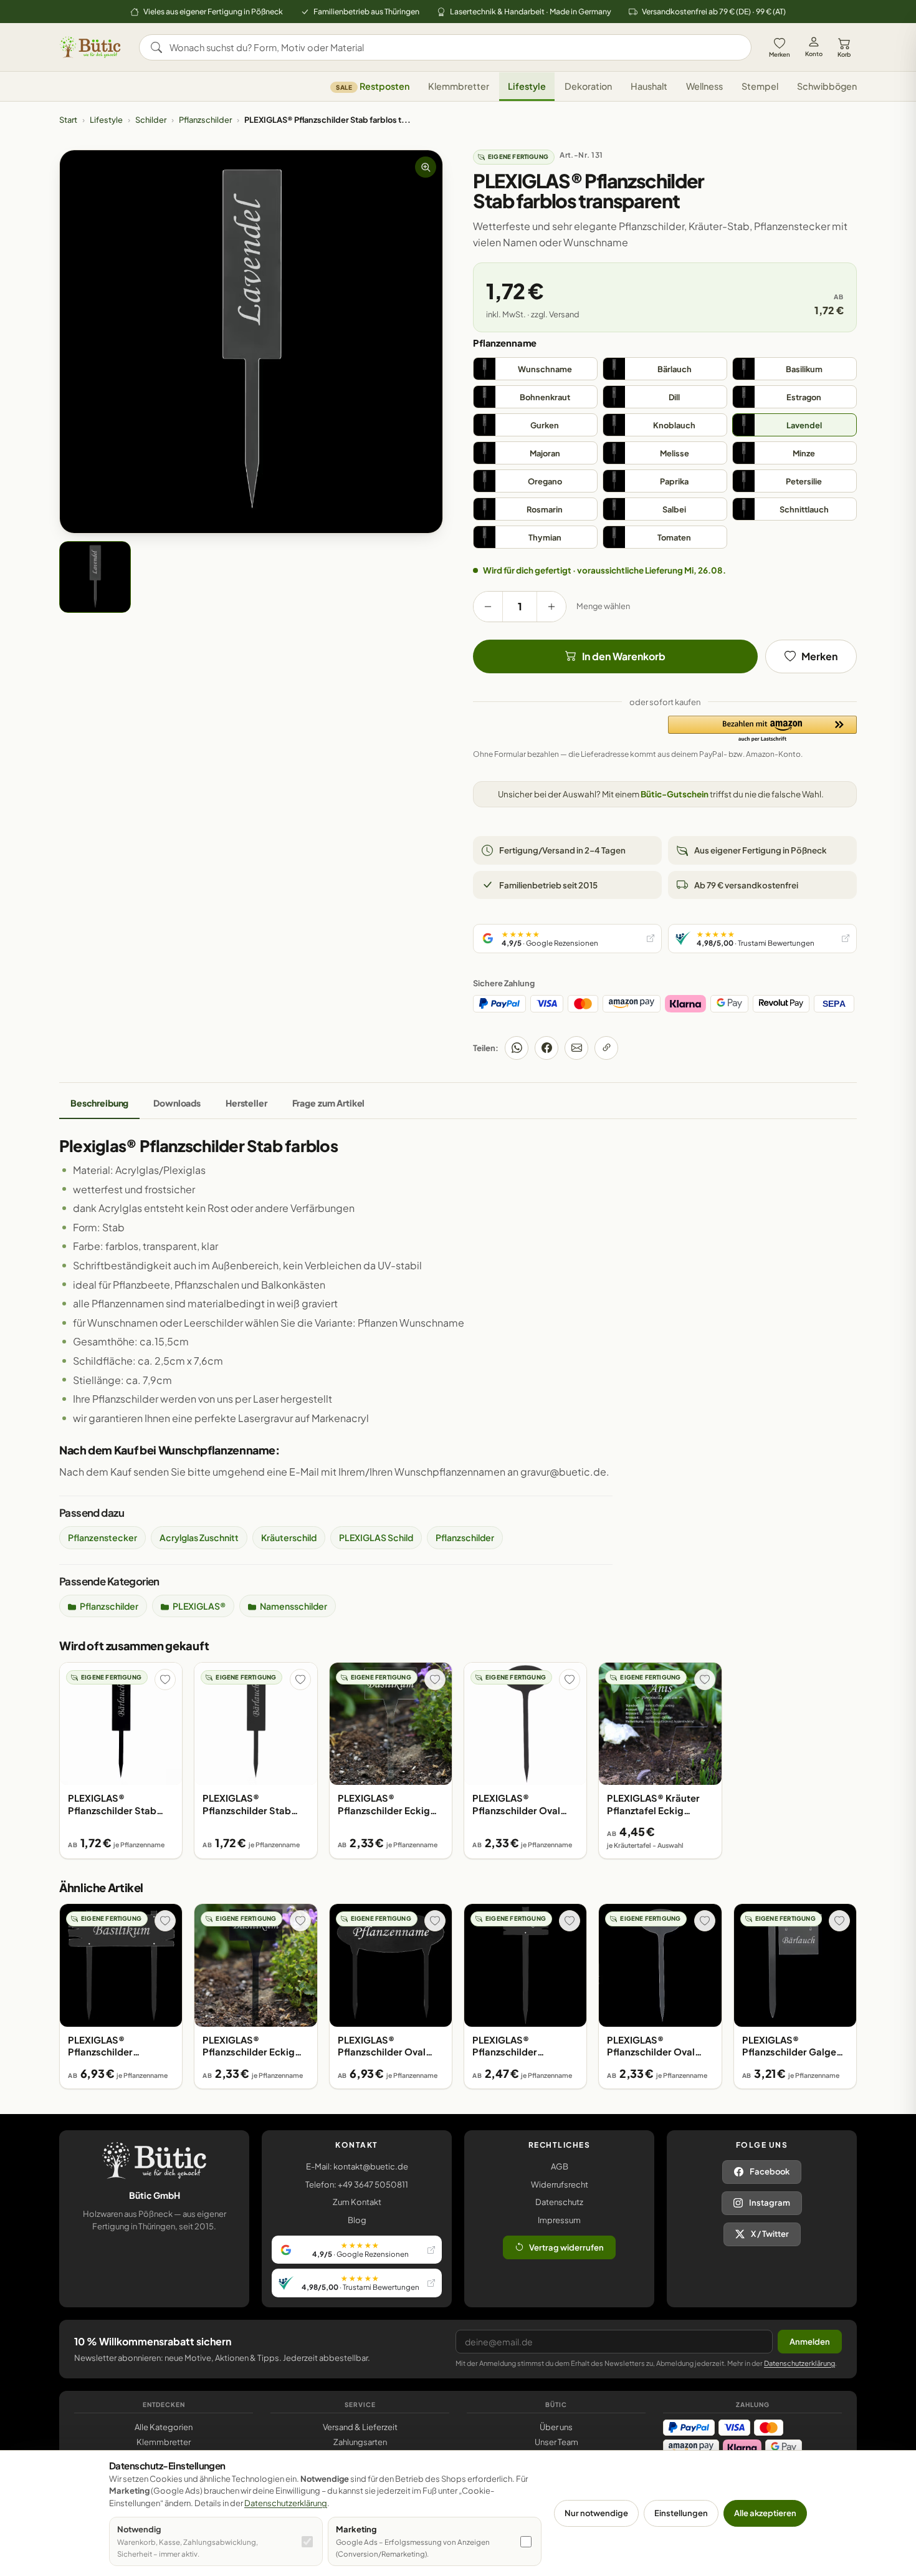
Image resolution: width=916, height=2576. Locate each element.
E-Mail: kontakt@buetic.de (357, 2166)
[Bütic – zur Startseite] (90, 47)
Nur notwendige (596, 2513)
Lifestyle (527, 87)
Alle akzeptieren (765, 2513)
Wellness (704, 87)
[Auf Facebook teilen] (546, 1048)
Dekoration (588, 87)
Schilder (151, 120)
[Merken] (165, 1680)
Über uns (556, 2427)
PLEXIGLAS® (199, 1606)
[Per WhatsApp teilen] (517, 1048)
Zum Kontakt (357, 2202)
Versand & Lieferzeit (360, 2427)
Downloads (177, 1103)
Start (68, 120)
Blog (357, 2220)
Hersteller (246, 1103)
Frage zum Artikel (329, 1103)
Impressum (559, 2220)
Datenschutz (559, 2202)
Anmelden (810, 2342)
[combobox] (454, 47)
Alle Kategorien (164, 2427)
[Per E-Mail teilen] (576, 1048)
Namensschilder (293, 1606)
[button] (762, 729)
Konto (814, 54)
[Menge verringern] (488, 607)
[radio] (535, 369)
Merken (780, 54)
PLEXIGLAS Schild (376, 1537)
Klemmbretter (459, 87)
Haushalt (649, 87)
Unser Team (556, 2442)
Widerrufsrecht (560, 2184)
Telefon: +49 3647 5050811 (357, 2184)
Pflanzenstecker (103, 1537)
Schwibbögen (827, 87)
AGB (560, 2166)
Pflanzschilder (205, 120)
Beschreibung (99, 1103)
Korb (844, 54)
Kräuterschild (289, 1537)
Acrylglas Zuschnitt (199, 1537)
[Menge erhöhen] (551, 607)
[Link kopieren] (606, 1048)
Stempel (760, 87)
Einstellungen (681, 2513)
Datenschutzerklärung (799, 2363)
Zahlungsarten (360, 2442)
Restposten (373, 87)
